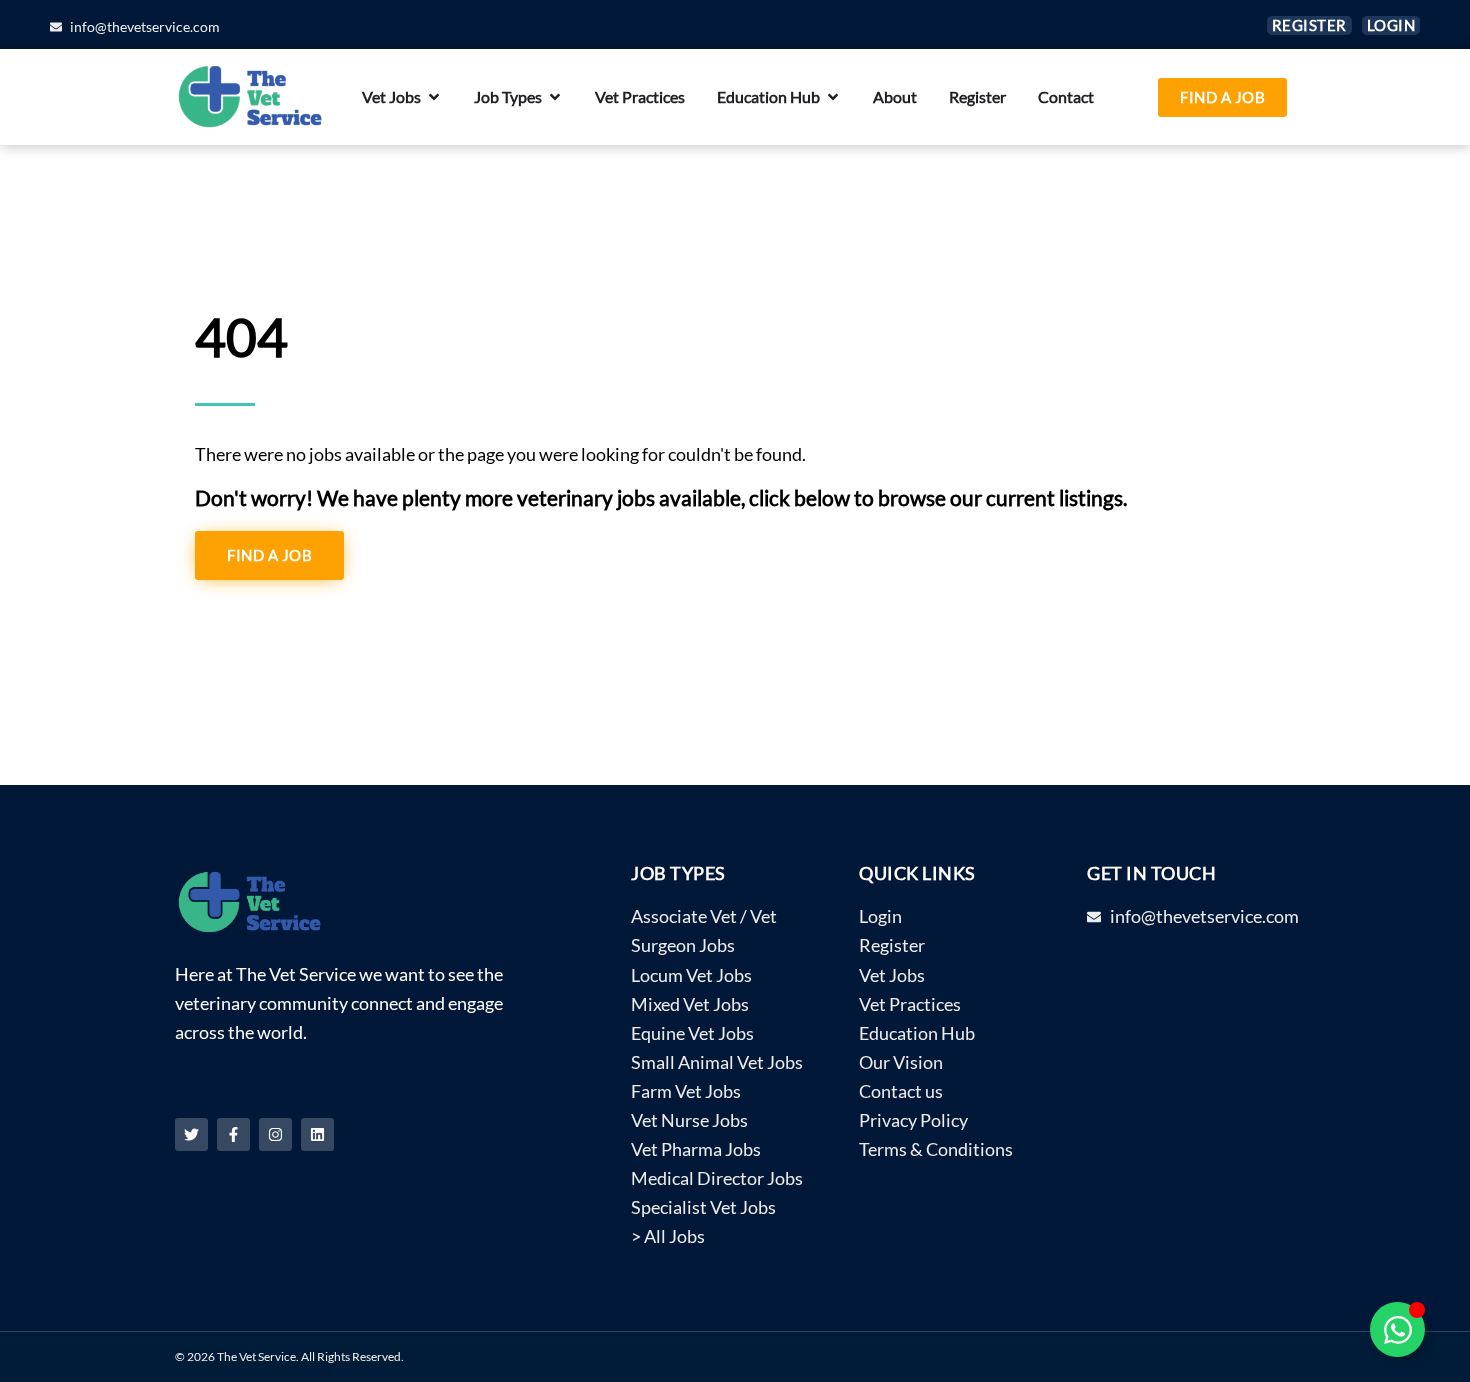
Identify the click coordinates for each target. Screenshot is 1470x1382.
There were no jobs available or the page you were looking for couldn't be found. (500, 454)
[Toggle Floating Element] (1397, 1329)
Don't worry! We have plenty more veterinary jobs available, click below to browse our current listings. (661, 497)
